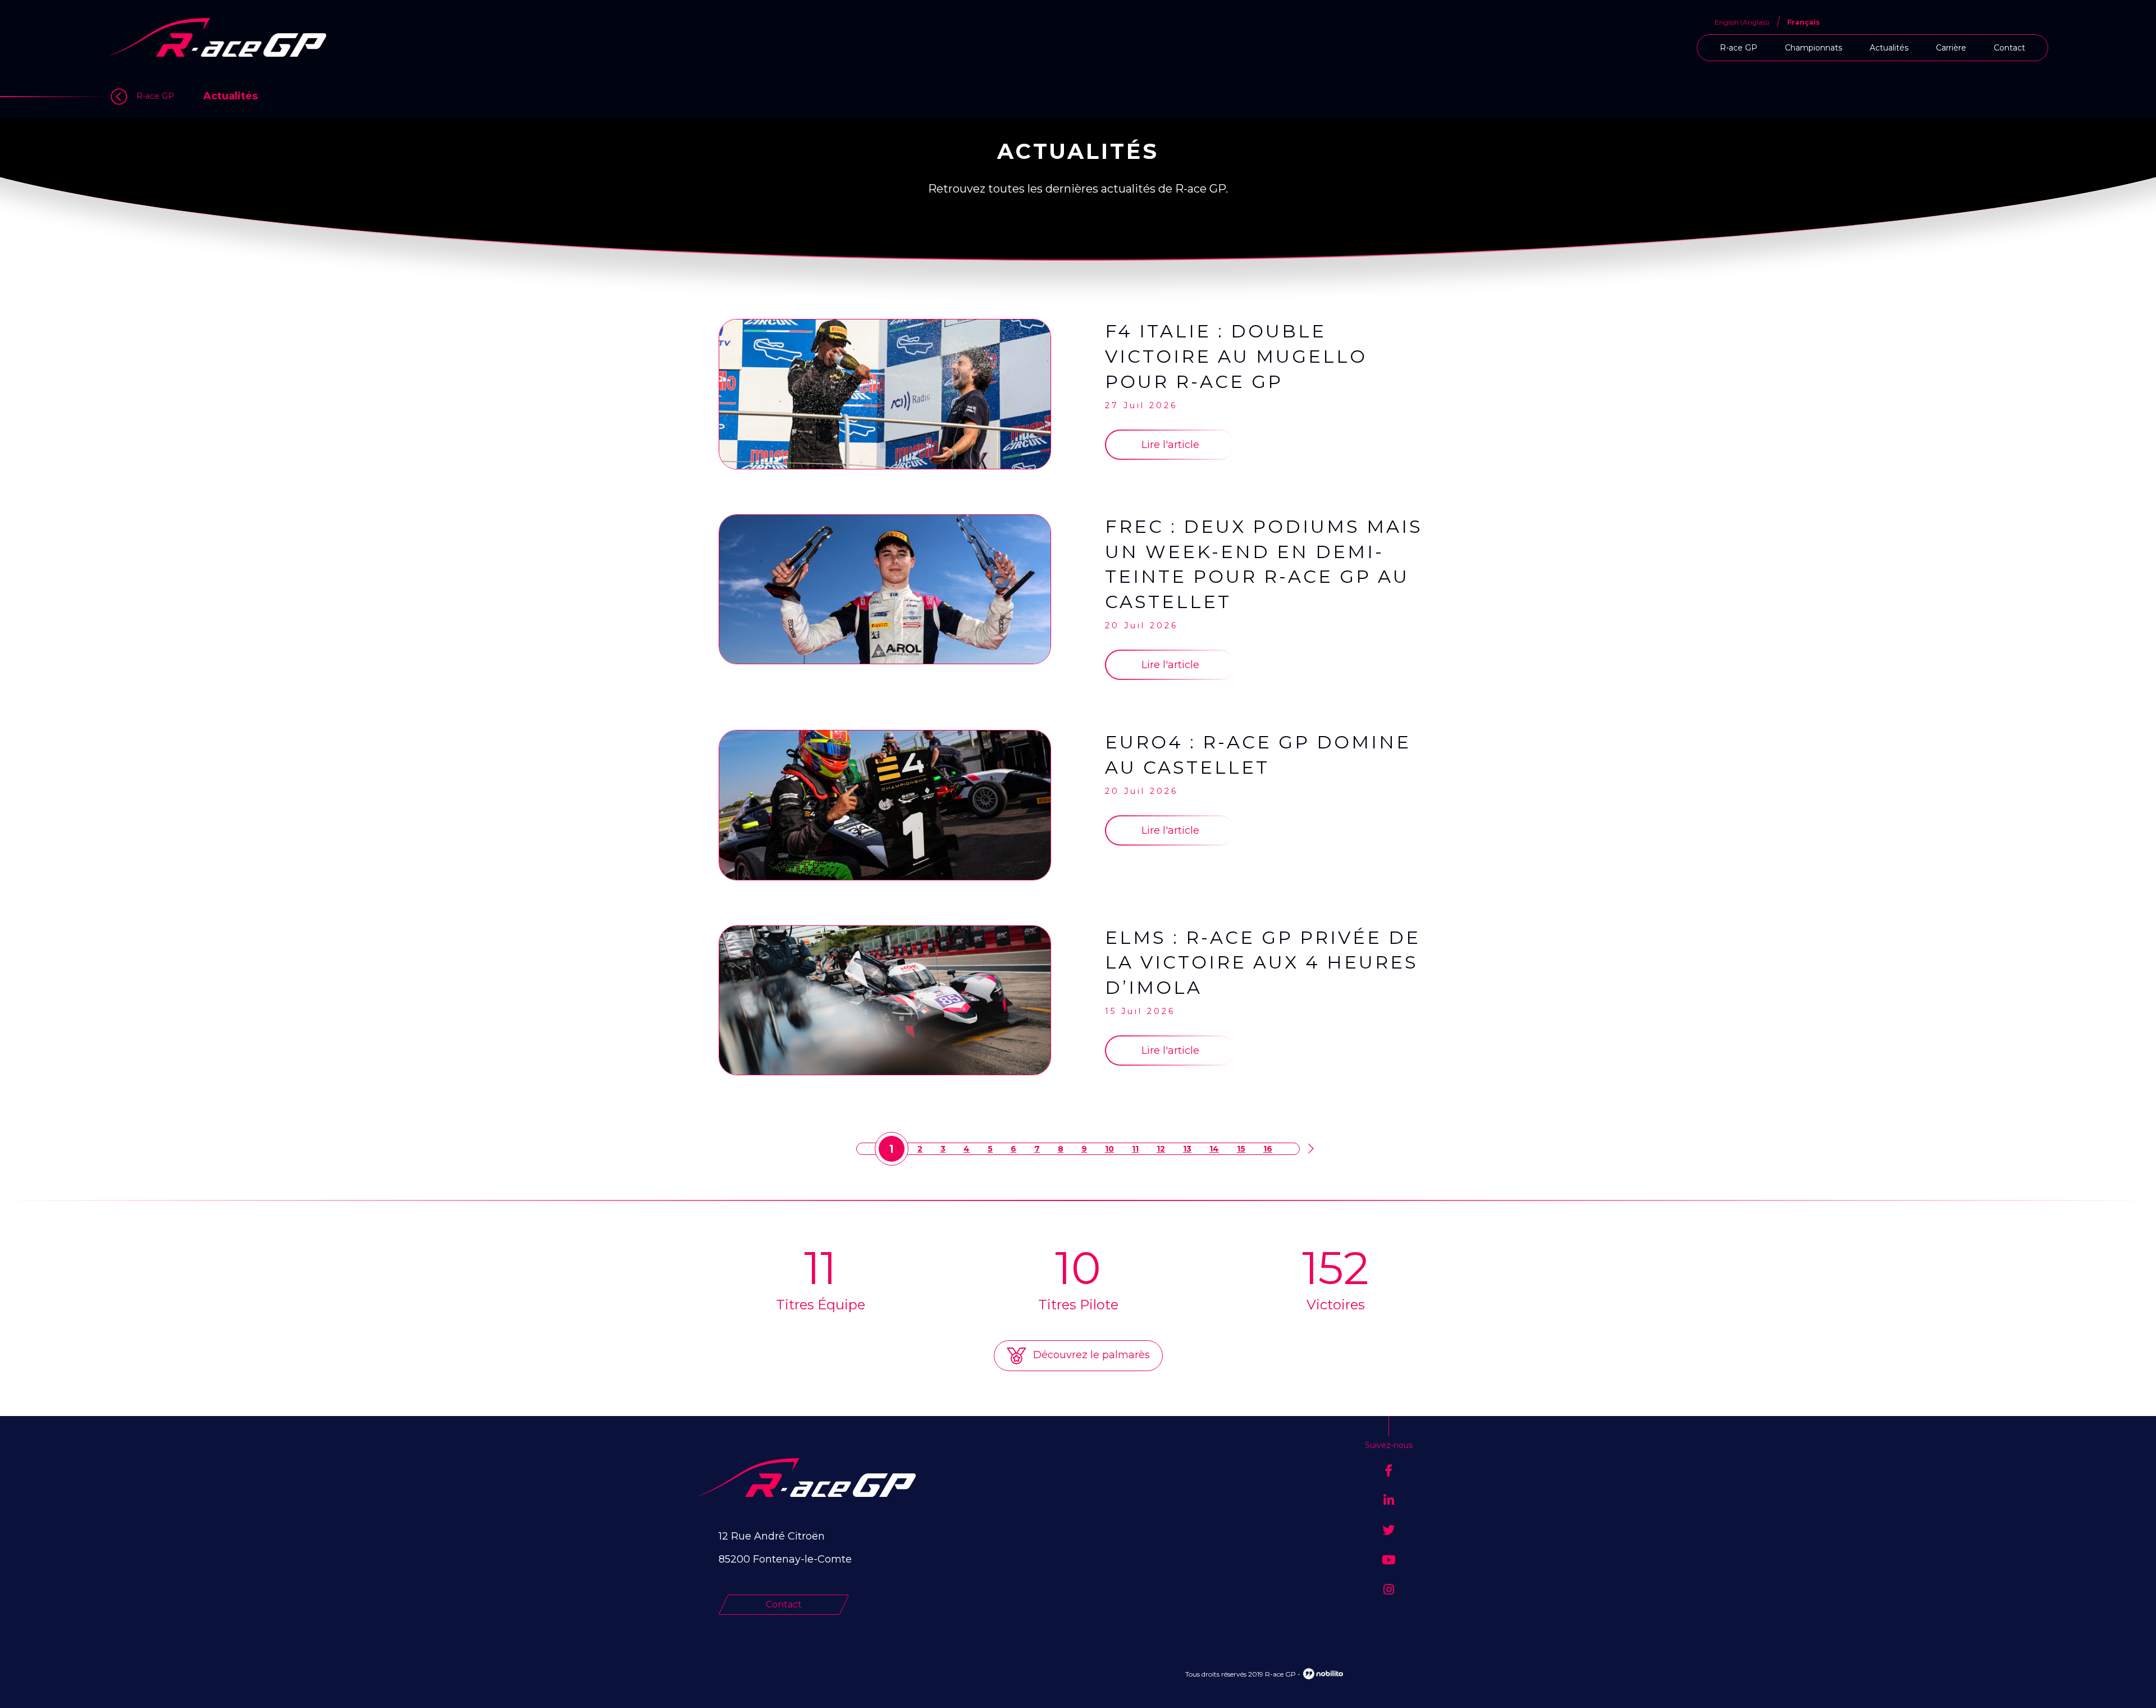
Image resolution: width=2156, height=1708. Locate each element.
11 (1135, 1149)
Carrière (1951, 48)
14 (1214, 1149)
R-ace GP (1739, 48)
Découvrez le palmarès (1090, 1355)
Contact (2009, 48)
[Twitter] (1388, 1530)
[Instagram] (1389, 1590)
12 (1161, 1149)
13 (1187, 1149)
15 (1241, 1149)
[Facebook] (1388, 1471)
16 (1268, 1149)
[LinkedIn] (1389, 1501)
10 (1109, 1149)
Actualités (1889, 48)
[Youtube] (1389, 1560)
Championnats (1814, 48)
